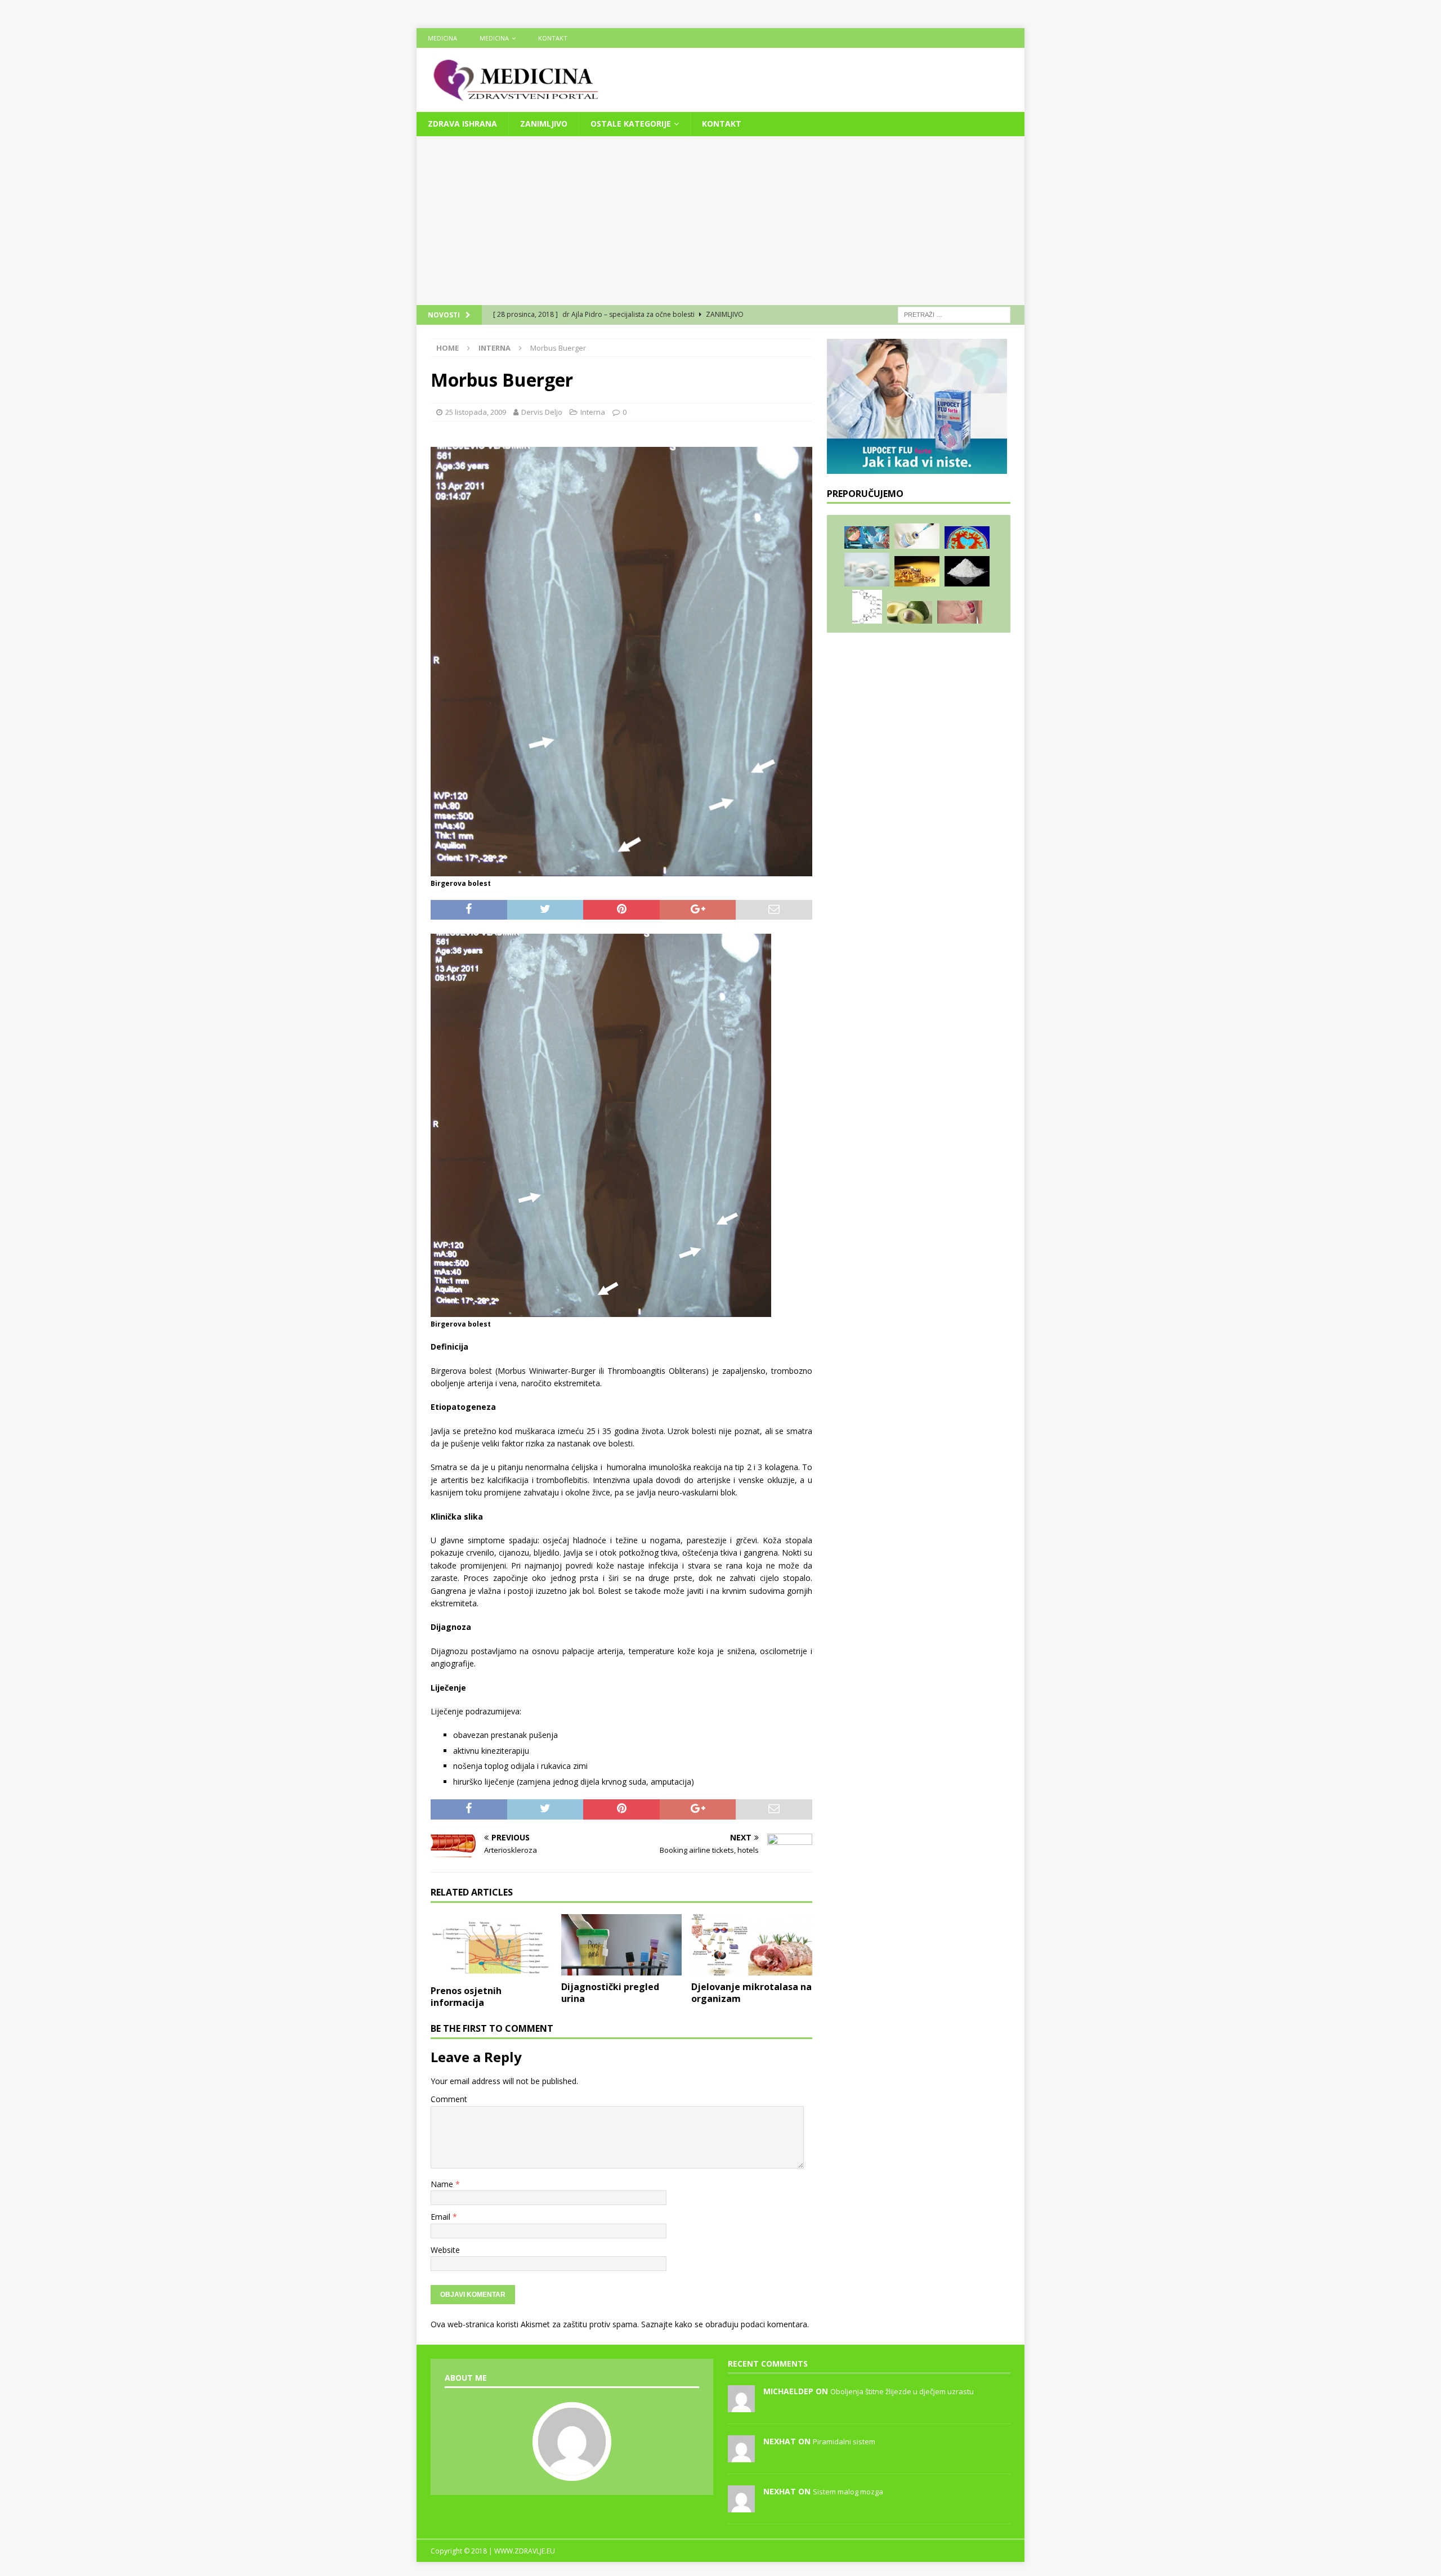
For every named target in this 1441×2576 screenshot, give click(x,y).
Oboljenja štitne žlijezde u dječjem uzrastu (902, 2391)
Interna (593, 412)
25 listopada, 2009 (476, 412)
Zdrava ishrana (462, 124)
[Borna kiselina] (967, 571)
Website (445, 2250)
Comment (449, 2099)
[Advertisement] (720, 221)
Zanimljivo (544, 124)
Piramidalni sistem (844, 2441)
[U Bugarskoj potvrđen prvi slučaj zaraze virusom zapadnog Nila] (867, 537)
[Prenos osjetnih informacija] (491, 1947)
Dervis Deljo (542, 412)
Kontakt (553, 38)
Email (442, 2217)
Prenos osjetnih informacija (466, 1997)
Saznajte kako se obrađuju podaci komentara (724, 2324)
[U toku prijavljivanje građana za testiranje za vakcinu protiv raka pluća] (917, 536)
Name (443, 2184)
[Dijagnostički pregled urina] (622, 1945)
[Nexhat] (741, 2456)
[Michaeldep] (741, 2406)
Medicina (442, 38)
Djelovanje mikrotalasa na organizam (751, 1993)
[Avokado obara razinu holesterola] (910, 612)
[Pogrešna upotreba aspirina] (867, 570)
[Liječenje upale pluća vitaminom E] (917, 571)
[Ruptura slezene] (960, 612)
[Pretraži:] (954, 314)
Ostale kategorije (631, 124)
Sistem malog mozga (848, 2492)
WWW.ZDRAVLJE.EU (525, 2551)
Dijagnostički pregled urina (610, 1993)
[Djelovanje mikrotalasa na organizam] (752, 1945)
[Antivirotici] (867, 607)
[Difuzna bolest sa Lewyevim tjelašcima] (967, 538)
